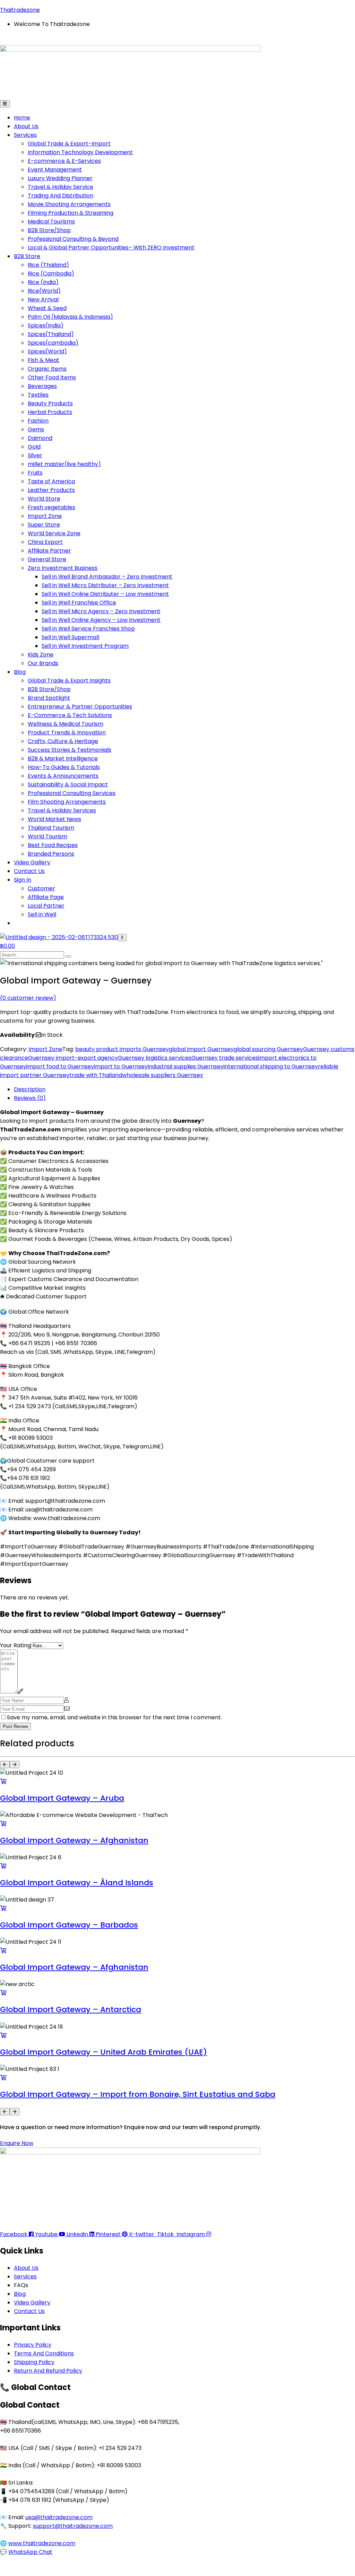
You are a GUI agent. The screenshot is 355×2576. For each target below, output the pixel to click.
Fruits (35, 473)
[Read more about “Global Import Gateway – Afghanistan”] (3, 1824)
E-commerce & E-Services (64, 161)
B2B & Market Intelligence (63, 758)
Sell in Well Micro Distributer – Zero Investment (105, 585)
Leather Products (51, 490)
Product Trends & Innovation (67, 733)
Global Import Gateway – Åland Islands (77, 1883)
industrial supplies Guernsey (186, 1066)
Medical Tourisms (51, 222)
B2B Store (27, 256)
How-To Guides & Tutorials (64, 767)
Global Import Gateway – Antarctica (71, 2009)
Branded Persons (51, 854)
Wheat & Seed (47, 308)
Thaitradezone (20, 10)
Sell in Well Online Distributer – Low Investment (105, 594)
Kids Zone (41, 655)
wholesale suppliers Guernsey (163, 1075)
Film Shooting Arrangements (67, 802)
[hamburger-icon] (5, 104)
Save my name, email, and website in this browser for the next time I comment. (114, 1717)
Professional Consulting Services (72, 793)
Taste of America (51, 481)
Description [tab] (30, 1089)
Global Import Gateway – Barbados (69, 1925)
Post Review (15, 1726)
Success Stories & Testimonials (70, 750)
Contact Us (29, 871)
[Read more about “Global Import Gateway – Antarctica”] (3, 1993)
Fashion (38, 421)
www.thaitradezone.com (42, 2543)
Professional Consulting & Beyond (73, 239)
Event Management (55, 170)
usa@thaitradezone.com (59, 2517)
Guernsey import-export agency (73, 1058)
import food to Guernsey (60, 1066)
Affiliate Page (46, 897)
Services (25, 135)
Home (22, 118)
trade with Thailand (96, 1075)
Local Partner (46, 906)
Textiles (38, 395)
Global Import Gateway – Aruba (62, 1798)
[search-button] (68, 956)
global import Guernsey (201, 1049)
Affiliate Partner (49, 551)
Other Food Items (52, 377)
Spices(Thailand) (51, 334)
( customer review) (28, 998)
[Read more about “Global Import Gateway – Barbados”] (3, 1908)
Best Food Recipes (53, 845)
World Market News (54, 819)
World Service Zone (54, 533)
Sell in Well (42, 914)
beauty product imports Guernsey (122, 1049)
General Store (47, 559)
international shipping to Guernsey (271, 1066)
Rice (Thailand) (48, 265)
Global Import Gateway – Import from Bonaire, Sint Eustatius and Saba (138, 2094)
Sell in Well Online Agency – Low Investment (101, 620)
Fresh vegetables (51, 507)
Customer (41, 888)
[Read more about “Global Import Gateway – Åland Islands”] (3, 1866)
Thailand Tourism (51, 828)
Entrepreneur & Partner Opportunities (80, 707)
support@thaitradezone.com (73, 2526)
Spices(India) (46, 325)
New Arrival (43, 299)
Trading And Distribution (60, 196)
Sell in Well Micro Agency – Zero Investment (101, 611)
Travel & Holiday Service (60, 187)
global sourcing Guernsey (268, 1049)
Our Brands (43, 663)
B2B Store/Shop (49, 230)
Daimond (40, 438)
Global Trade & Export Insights (69, 681)
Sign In (23, 880)
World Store (44, 499)
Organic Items (47, 369)
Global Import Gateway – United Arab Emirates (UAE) (103, 2052)
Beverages (42, 386)
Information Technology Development (80, 152)
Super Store (44, 525)
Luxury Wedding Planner (60, 178)
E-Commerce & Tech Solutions (70, 715)
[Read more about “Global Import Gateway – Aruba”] (3, 1781)
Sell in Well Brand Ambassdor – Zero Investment (107, 577)
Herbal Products (50, 412)
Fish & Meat (44, 360)
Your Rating (15, 1645)
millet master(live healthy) (64, 464)
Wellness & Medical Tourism (66, 724)
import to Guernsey (121, 1066)
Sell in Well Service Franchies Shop (88, 629)
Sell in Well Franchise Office (79, 603)
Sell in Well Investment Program (85, 646)
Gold (34, 447)
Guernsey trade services (225, 1058)
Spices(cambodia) (53, 343)
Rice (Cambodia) (51, 274)
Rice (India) (43, 282)
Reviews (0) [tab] (30, 1098)
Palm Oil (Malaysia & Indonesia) (70, 317)
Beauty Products (50, 403)
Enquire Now (17, 2143)
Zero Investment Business (63, 568)
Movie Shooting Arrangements (69, 204)
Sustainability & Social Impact (68, 784)
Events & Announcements (63, 776)
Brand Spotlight (49, 698)
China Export (45, 542)
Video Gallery (32, 862)
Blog (20, 672)
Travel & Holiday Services (62, 810)
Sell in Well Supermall (70, 637)
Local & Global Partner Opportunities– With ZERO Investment (111, 248)
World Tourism (47, 836)
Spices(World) (47, 351)
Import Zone (45, 516)
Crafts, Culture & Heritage (63, 741)
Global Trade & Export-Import (69, 144)
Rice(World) (44, 291)
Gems (36, 429)
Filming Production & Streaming (71, 213)
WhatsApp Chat (30, 2552)
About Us (26, 126)
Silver (35, 455)
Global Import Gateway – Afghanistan (74, 1840)
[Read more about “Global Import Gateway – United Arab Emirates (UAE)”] (3, 2035)
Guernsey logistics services (155, 1058)
